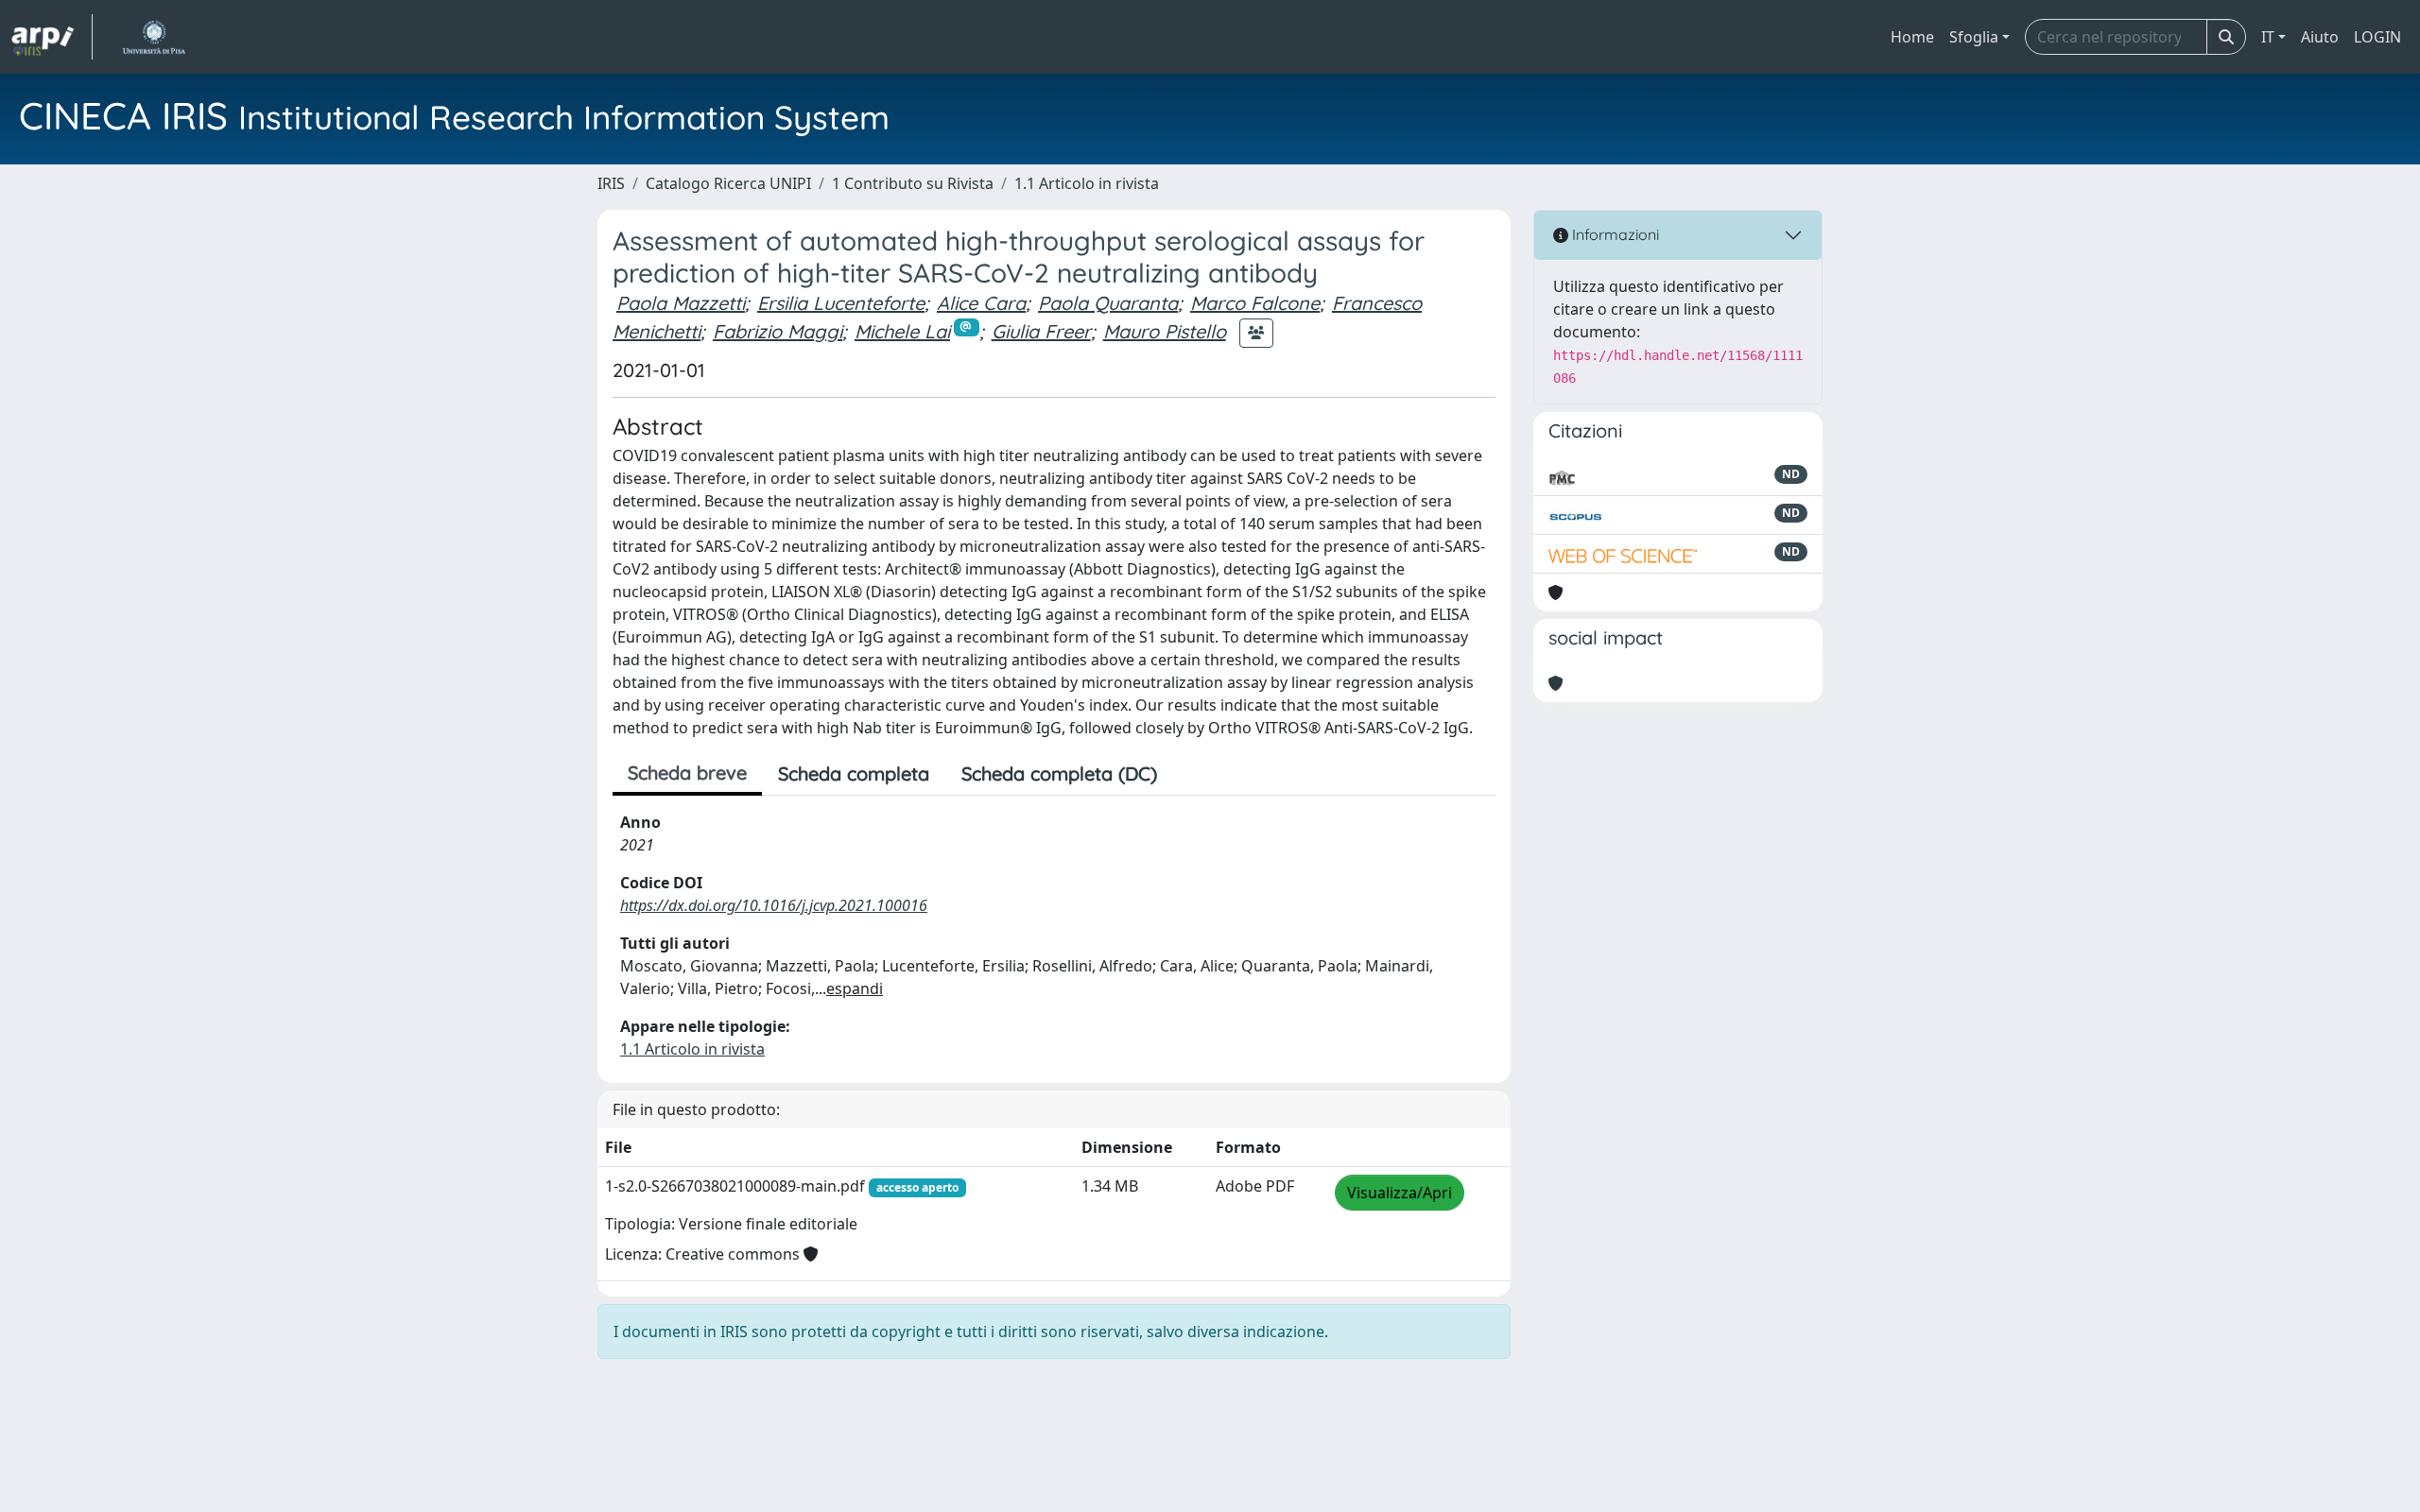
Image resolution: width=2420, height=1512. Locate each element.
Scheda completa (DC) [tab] (1059, 773)
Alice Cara (981, 303)
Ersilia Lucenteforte (841, 303)
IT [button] (2268, 37)
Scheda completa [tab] (854, 773)
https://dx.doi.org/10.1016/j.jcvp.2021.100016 (774, 905)
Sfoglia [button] (1974, 37)
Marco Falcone (1255, 303)
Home (1912, 37)
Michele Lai (902, 331)
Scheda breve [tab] (687, 773)
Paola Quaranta (1108, 303)
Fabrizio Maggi (778, 331)
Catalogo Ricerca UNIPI (728, 183)
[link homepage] (52, 37)
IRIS (611, 183)
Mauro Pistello (1165, 331)
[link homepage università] (154, 37)
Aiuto (2320, 37)
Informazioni (1614, 234)
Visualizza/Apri (1400, 1193)
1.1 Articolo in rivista (1087, 183)
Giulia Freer (1041, 331)
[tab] (1189, 774)
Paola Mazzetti (681, 303)
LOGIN (2377, 37)
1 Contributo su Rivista (913, 183)
